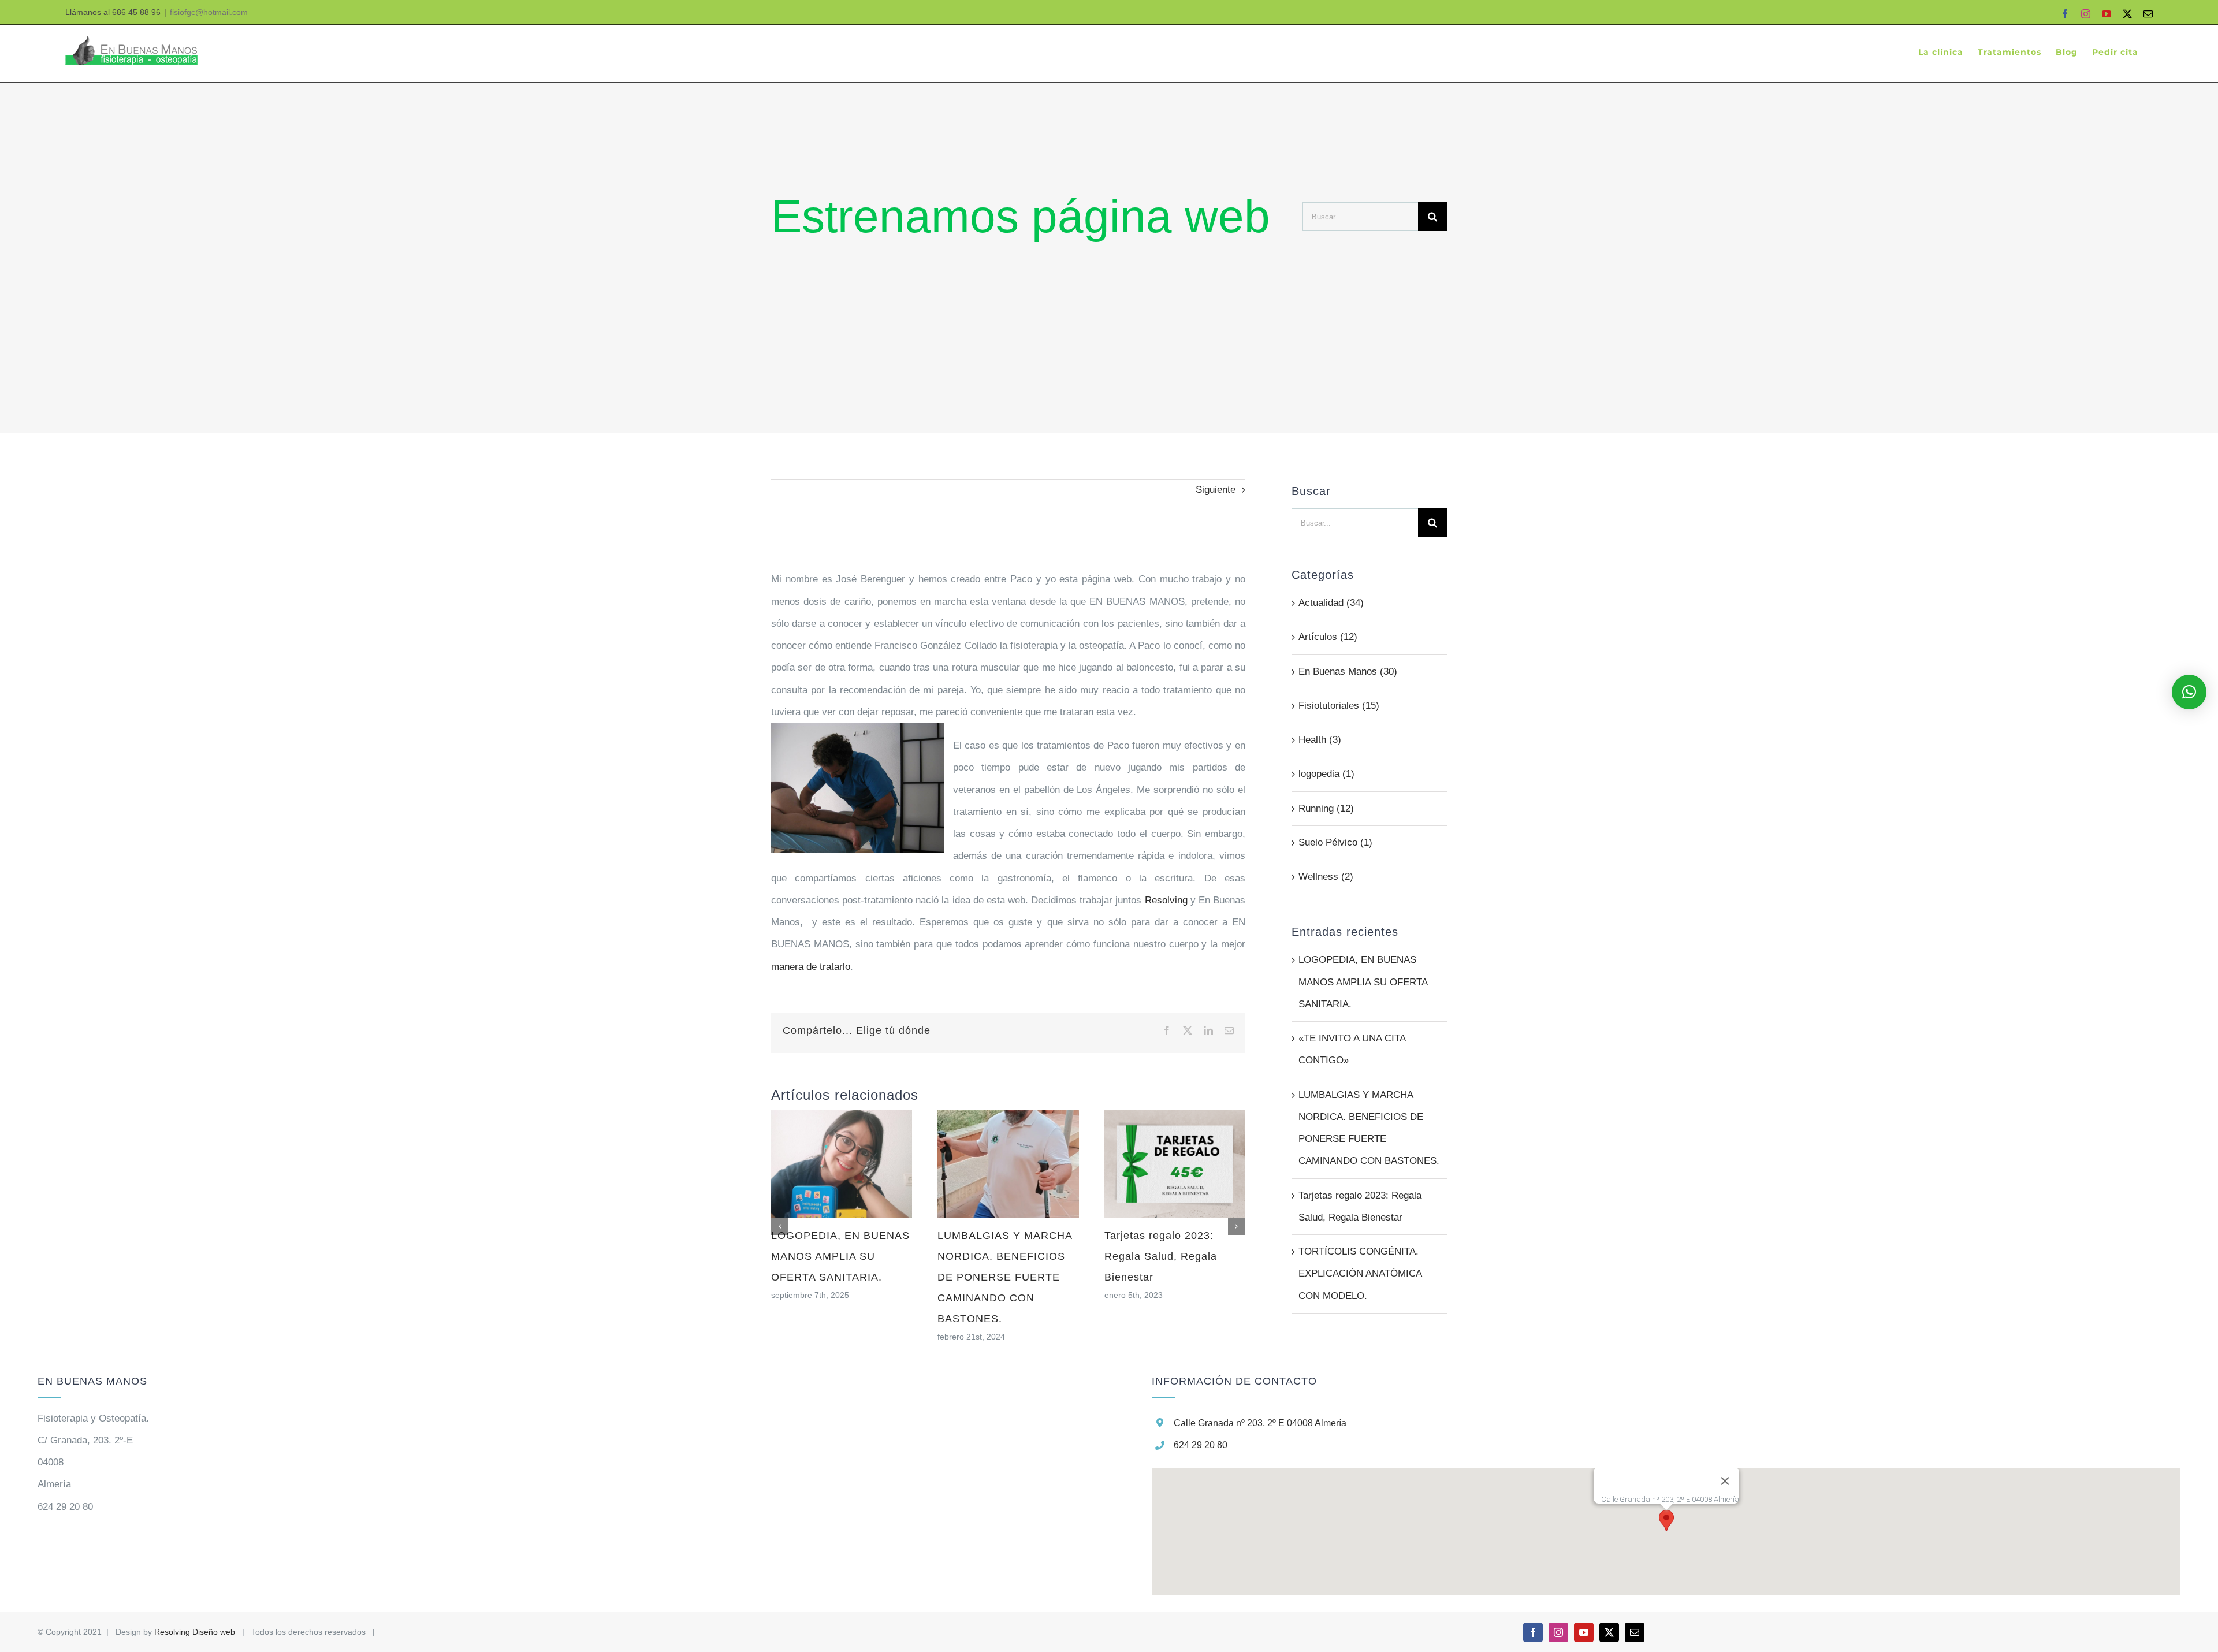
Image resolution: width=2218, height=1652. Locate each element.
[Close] (1725, 1481)
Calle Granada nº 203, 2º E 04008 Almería (1260, 1423)
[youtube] (1584, 1632)
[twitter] (1609, 1632)
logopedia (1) (1326, 774)
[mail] (1635, 1632)
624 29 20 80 (1201, 1445)
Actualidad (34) (1331, 603)
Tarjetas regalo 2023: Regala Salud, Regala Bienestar (1161, 1256)
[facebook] (1533, 1632)
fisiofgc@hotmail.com (209, 12)
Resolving (1166, 900)
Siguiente (1216, 490)
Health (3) (1320, 740)
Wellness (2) (1326, 877)
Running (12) (1326, 808)
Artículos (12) (1328, 637)
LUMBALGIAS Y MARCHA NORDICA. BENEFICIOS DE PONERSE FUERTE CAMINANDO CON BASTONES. (1005, 1277)
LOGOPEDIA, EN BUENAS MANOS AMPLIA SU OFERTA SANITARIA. (840, 1256)
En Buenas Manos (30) (1348, 671)
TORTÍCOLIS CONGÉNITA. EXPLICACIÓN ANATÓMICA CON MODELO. (1360, 1274)
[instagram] (1558, 1632)
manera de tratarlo (811, 967)
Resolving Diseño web (195, 1632)
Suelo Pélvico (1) (1335, 842)
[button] (1666, 1521)
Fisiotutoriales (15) (1339, 706)
